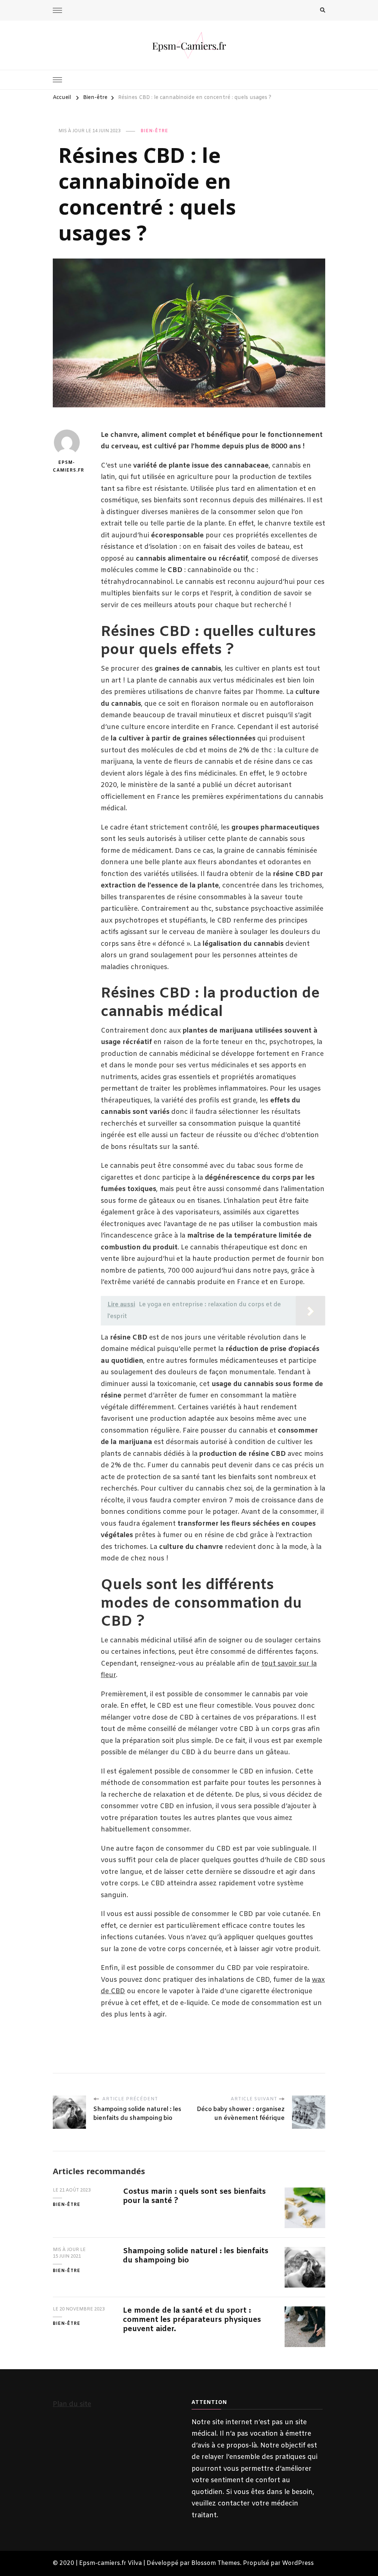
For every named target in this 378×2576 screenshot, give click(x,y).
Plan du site (72, 2404)
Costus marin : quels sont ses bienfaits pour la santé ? (194, 2196)
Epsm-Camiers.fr (67, 467)
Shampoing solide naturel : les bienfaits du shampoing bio (196, 2256)
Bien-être (154, 131)
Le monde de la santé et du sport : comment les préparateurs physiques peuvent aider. (192, 2320)
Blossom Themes (216, 2563)
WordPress (298, 2563)
